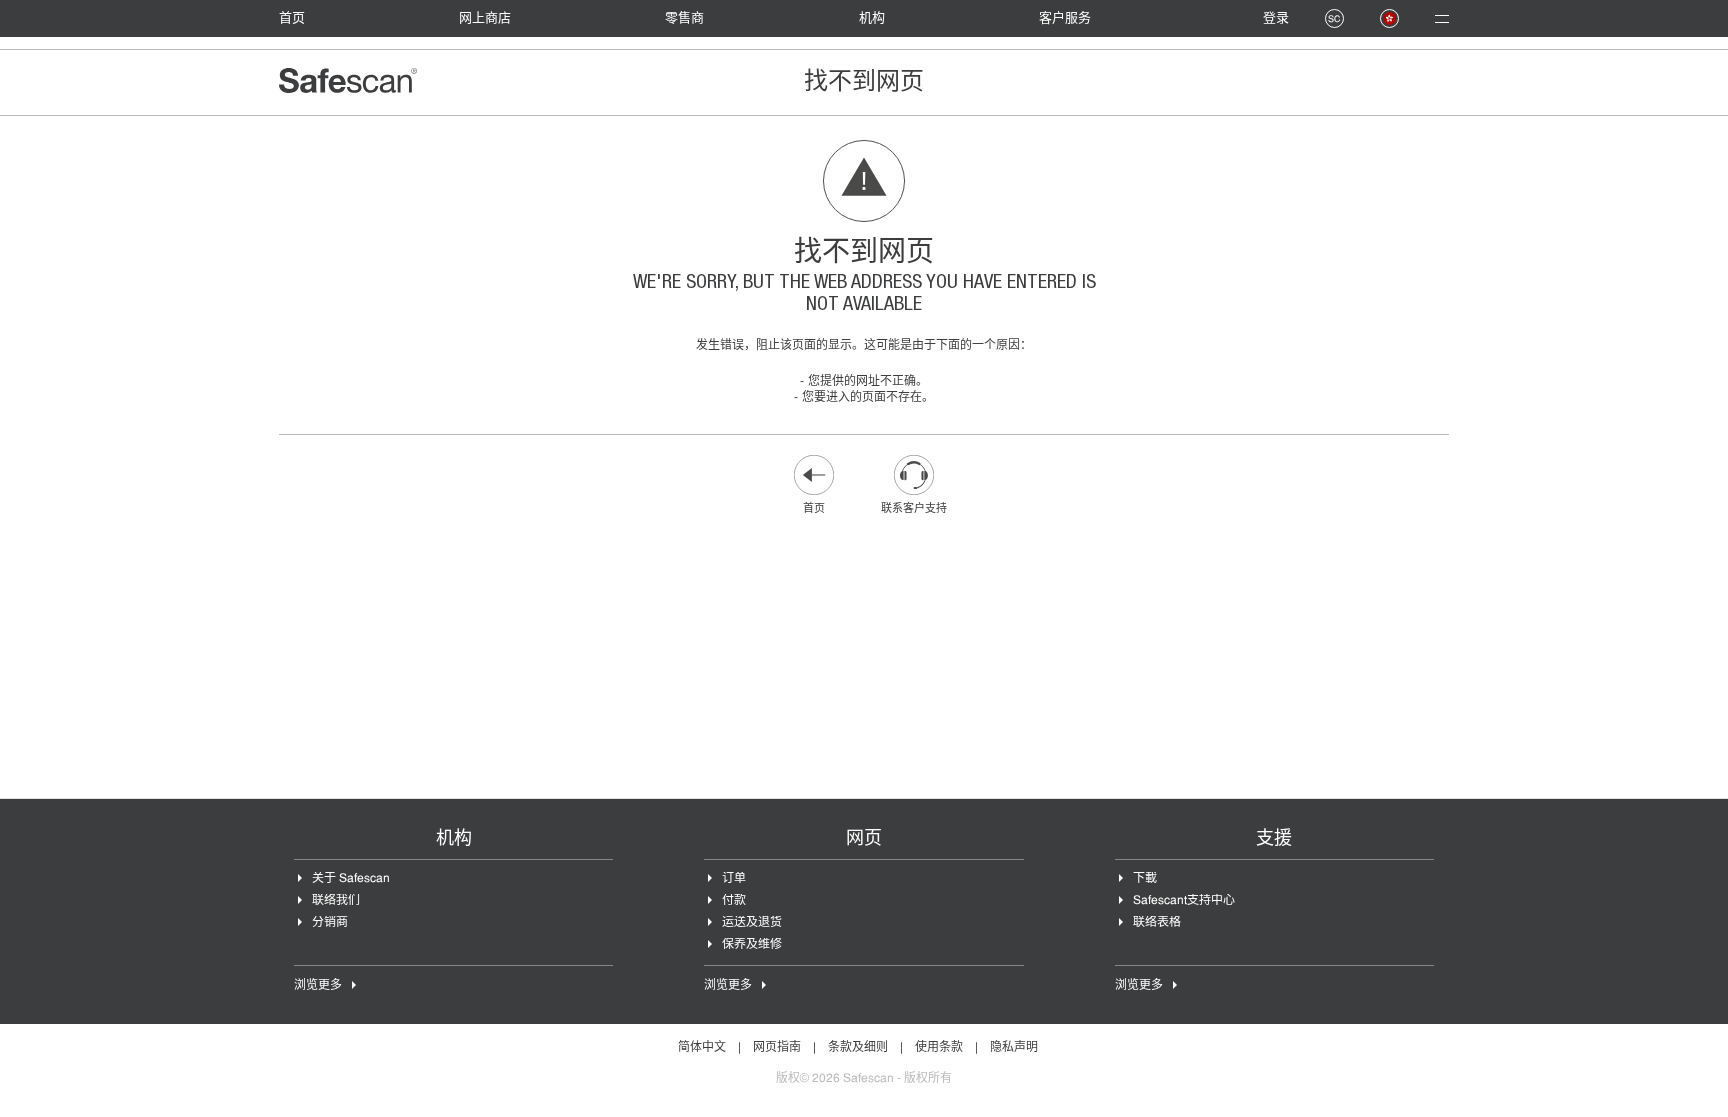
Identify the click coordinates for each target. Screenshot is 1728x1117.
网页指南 (777, 1048)
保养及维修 (752, 945)
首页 (292, 18)
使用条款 (939, 1048)
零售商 (684, 18)
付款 (734, 901)
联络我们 (336, 901)
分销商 (330, 923)
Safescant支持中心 (1184, 901)
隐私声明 (1014, 1048)
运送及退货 (752, 923)
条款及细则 (858, 1048)
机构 (872, 18)
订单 (734, 879)
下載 (1145, 879)
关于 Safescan (351, 879)
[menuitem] (302, 18)
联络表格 (1157, 923)
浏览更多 (318, 986)
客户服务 (1065, 18)
